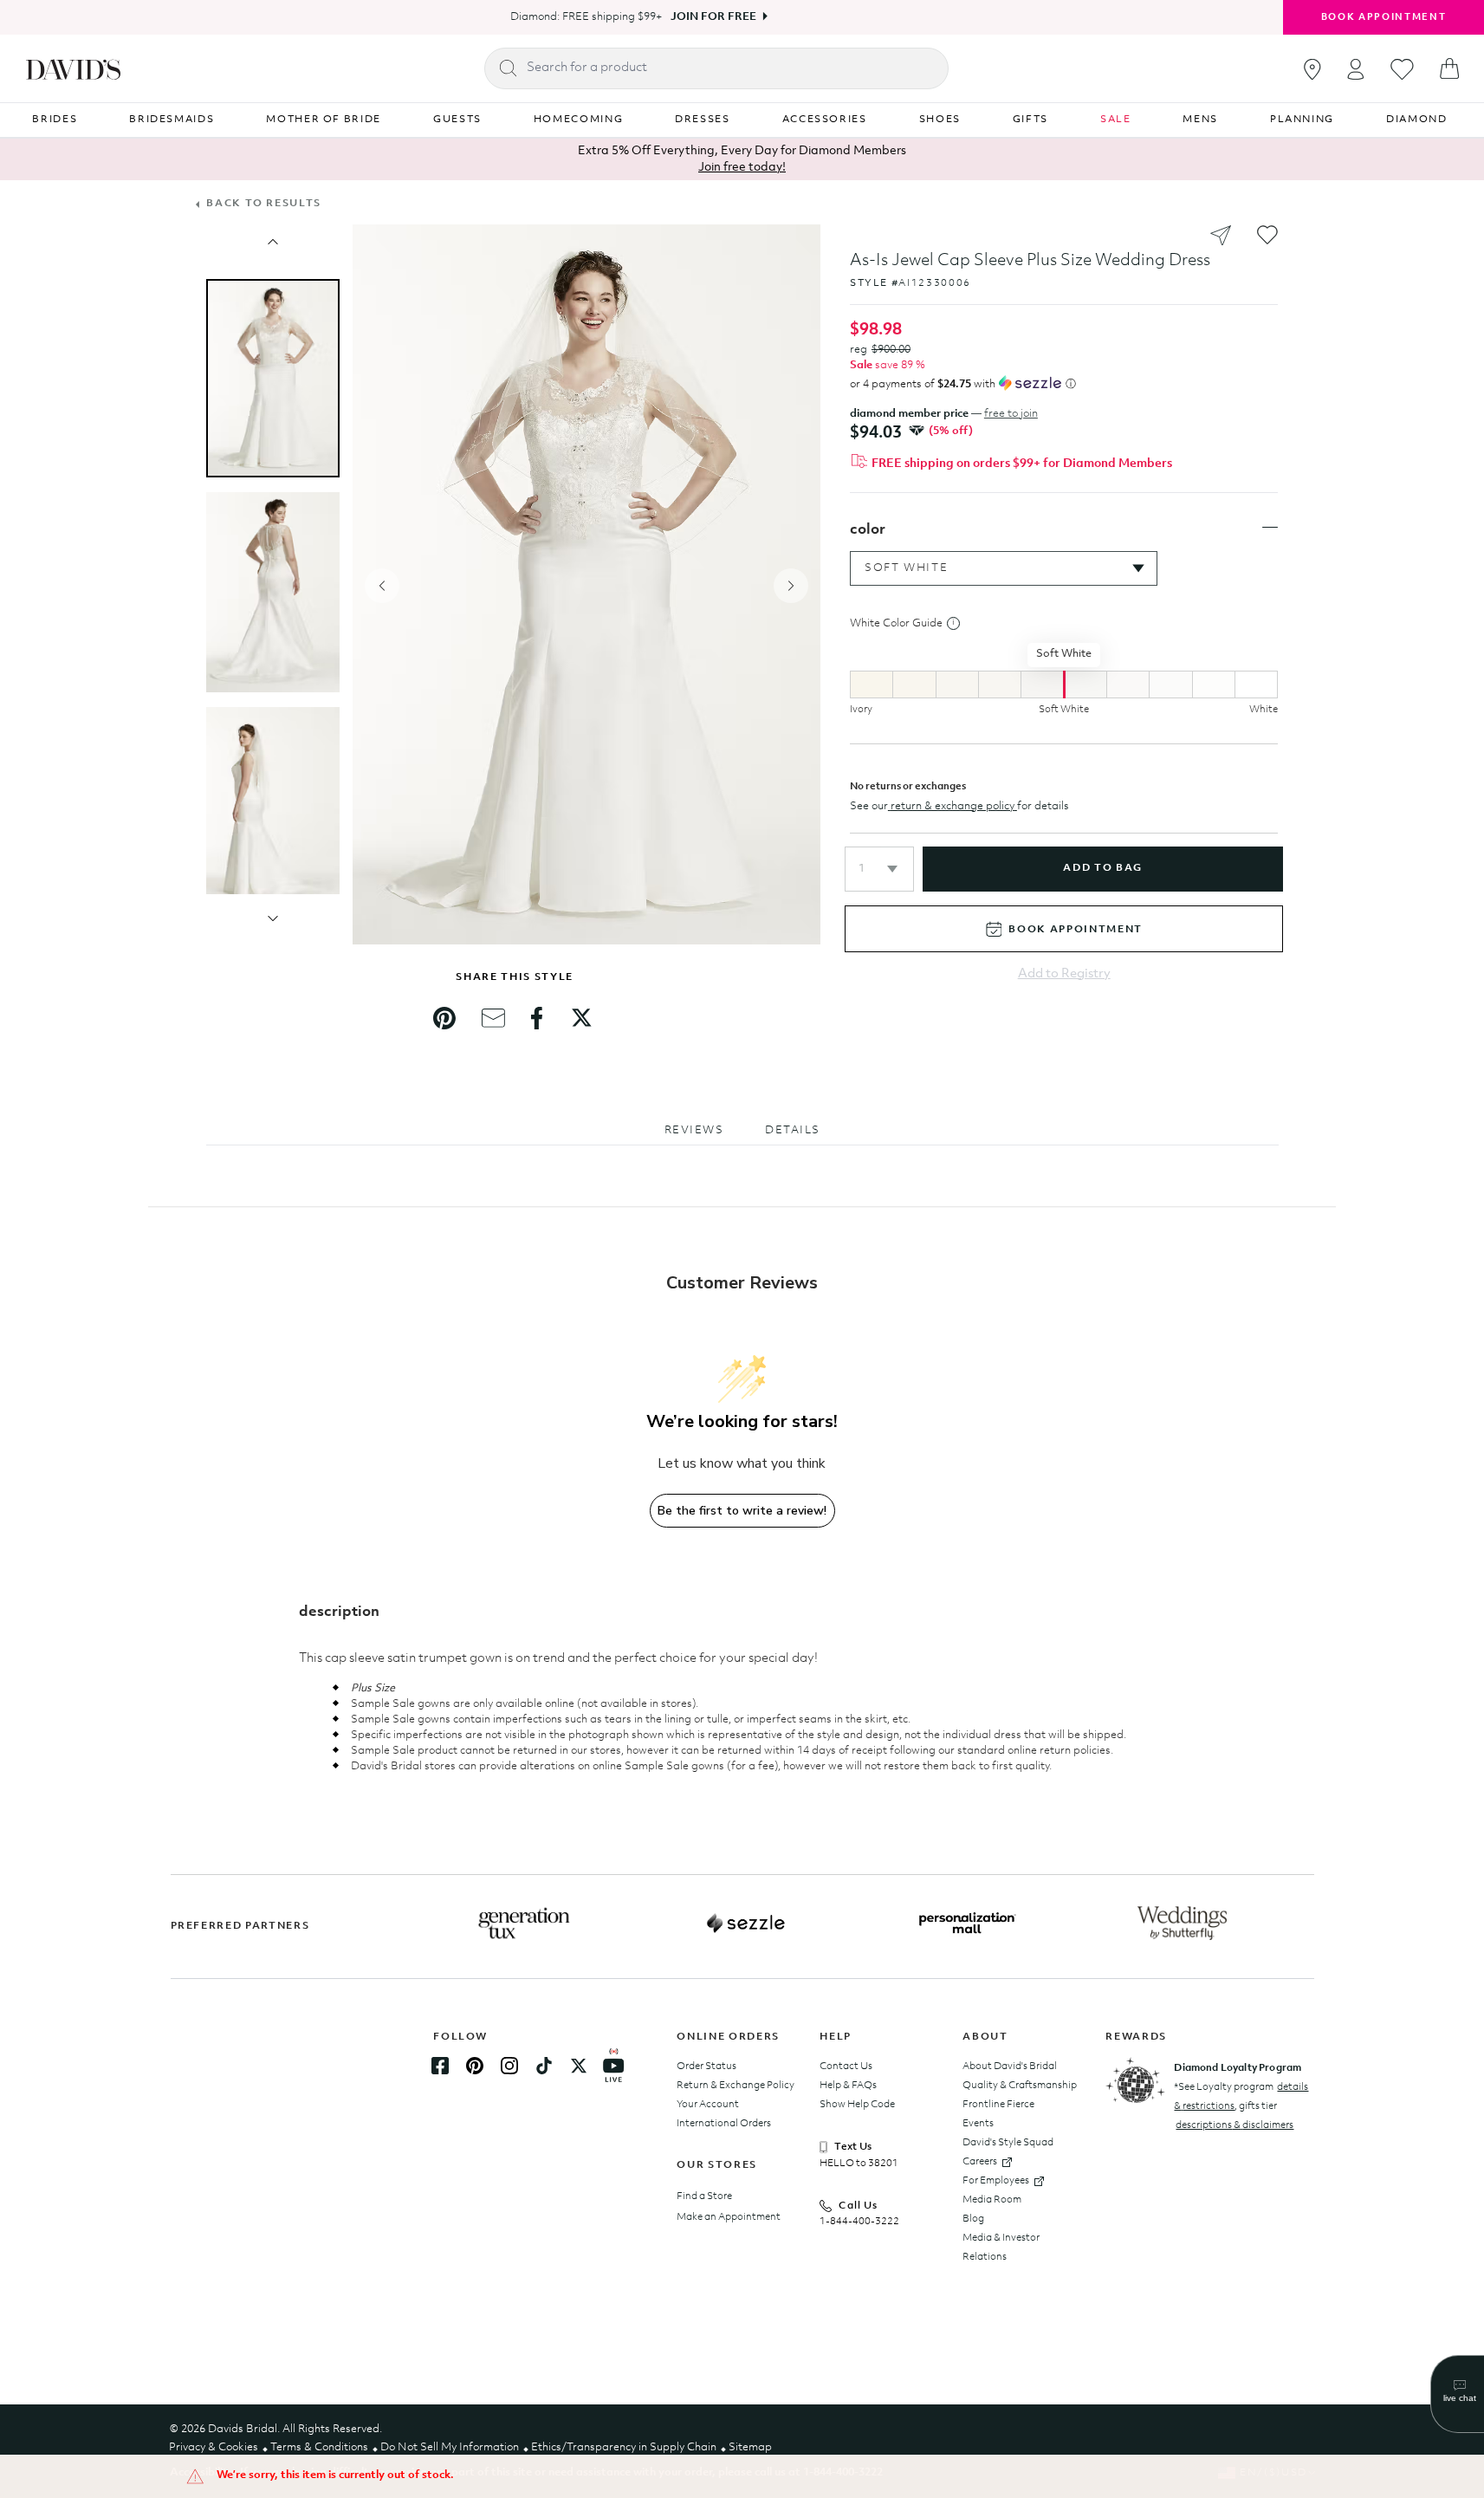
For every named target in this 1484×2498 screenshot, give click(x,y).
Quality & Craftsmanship (1020, 2086)
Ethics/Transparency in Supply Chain (624, 2447)
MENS (1200, 120)
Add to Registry (1064, 974)
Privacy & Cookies (214, 2447)
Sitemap (750, 2447)
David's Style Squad (1008, 2143)
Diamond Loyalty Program (1238, 2068)
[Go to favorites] (1402, 69)
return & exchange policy (953, 806)
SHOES (940, 120)
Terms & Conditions (319, 2447)
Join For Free (713, 17)
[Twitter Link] (579, 2066)
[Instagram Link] (509, 2066)
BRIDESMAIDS (172, 120)
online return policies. (1060, 1751)
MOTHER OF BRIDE (324, 120)
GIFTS (1030, 120)
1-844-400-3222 (859, 2222)
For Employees (996, 2181)
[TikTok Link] (544, 2066)
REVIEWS (694, 1130)
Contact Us (846, 2067)
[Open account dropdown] (1356, 69)
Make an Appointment (729, 2217)
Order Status (706, 2067)
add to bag (1102, 868)
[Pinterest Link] (475, 2066)
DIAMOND (1417, 120)
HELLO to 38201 (859, 2164)
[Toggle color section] (1270, 528)
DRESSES (703, 120)
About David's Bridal (1010, 2067)
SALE (1116, 120)
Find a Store (704, 2196)
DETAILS (793, 1130)
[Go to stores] (1312, 69)
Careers (980, 2162)
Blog (973, 2219)
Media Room (992, 2200)
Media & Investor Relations (1001, 2248)
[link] (444, 1018)
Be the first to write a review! (742, 1511)
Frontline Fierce (998, 2105)
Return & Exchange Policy (736, 2086)
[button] (879, 869)
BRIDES (55, 120)
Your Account (708, 2105)
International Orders (724, 2124)
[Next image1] (273, 918)
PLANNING (1302, 120)
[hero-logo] (73, 68)
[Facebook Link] (440, 2066)
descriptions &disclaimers (1235, 2125)
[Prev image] (273, 242)
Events (978, 2124)
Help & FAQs (848, 2086)
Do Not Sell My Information (450, 2447)
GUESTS (457, 120)
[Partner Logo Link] (524, 1924)
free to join (1011, 414)
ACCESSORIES (825, 120)
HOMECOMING (579, 120)
